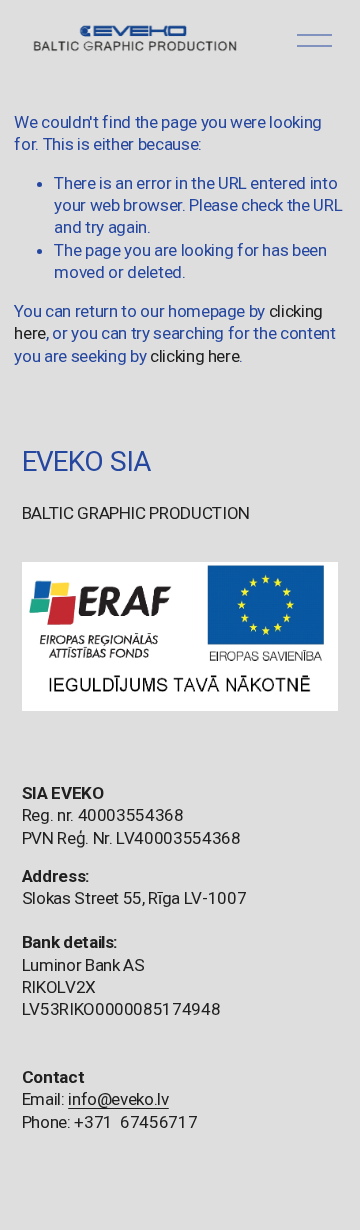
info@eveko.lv (118, 1099)
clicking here (195, 356)
